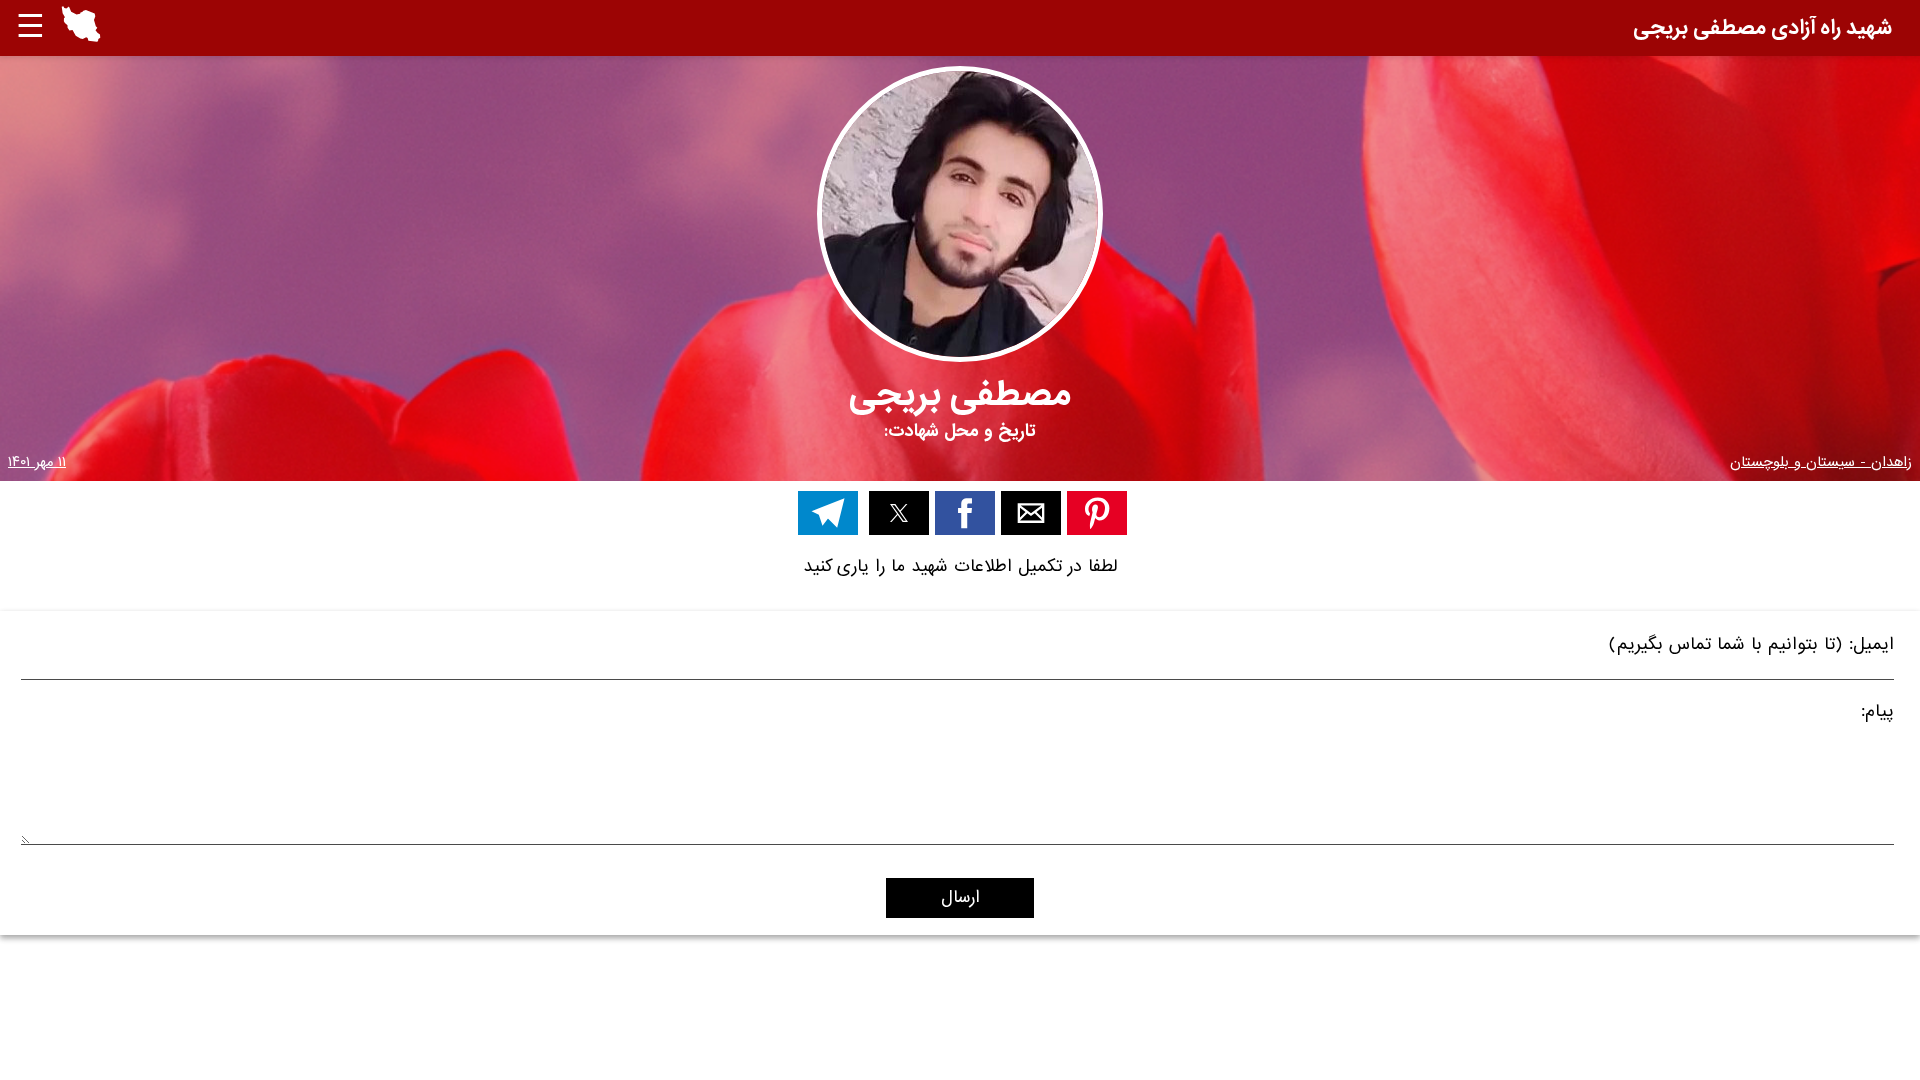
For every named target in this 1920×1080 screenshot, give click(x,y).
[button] (81, 28)
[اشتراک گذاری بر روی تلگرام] (828, 513)
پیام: (1877, 714)
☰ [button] (30, 27)
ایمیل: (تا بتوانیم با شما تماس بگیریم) (1751, 647)
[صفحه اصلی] (81, 37)
